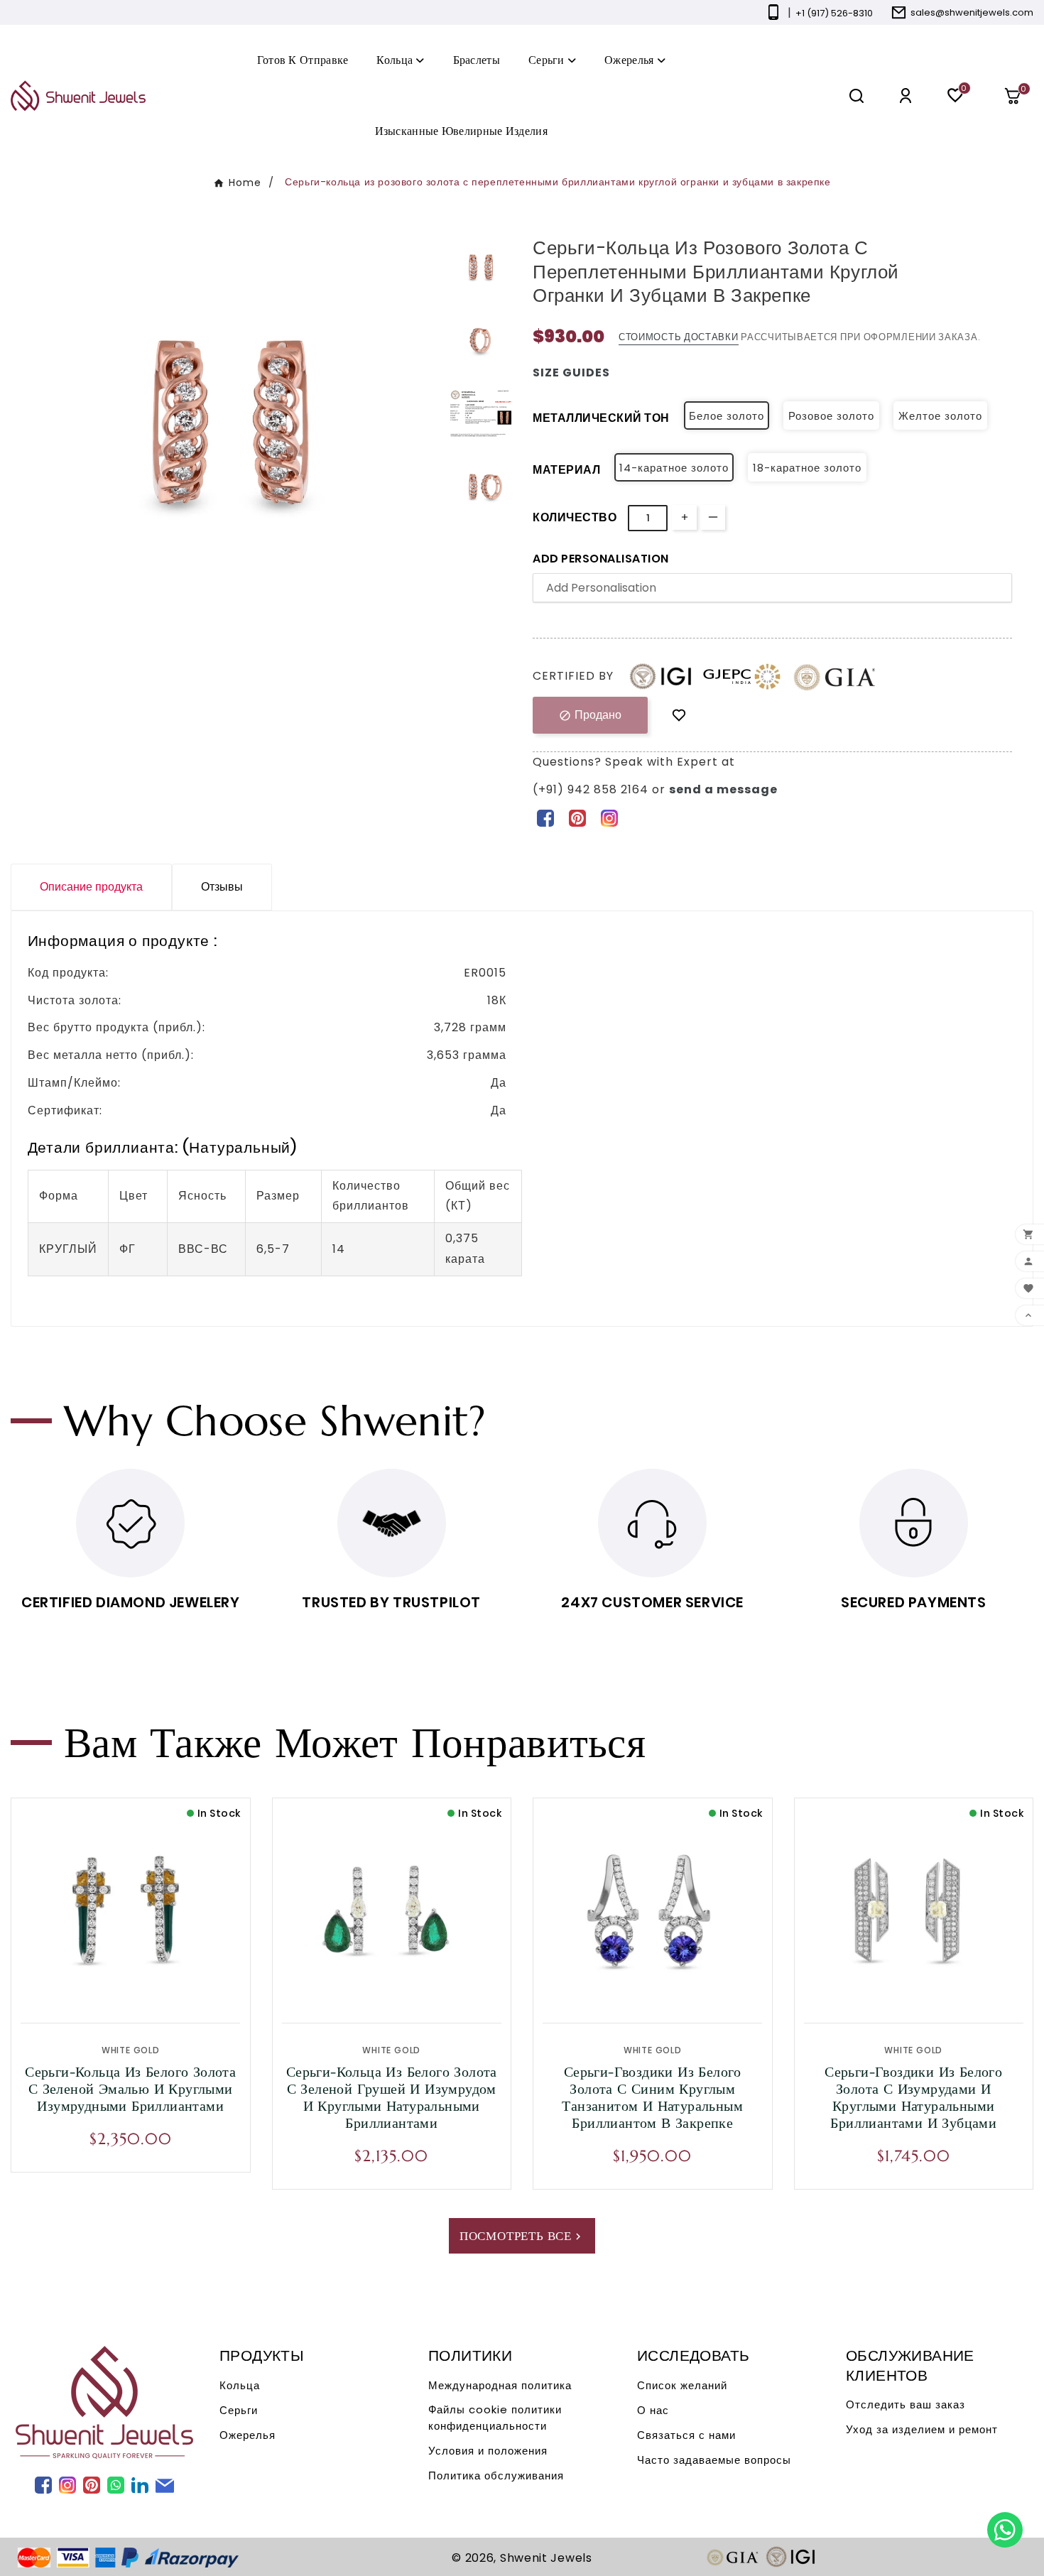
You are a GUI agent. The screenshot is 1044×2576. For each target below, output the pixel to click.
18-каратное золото (807, 468)
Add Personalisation (601, 559)
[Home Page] (78, 95)
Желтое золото (940, 416)
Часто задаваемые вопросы (714, 2460)
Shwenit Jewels (546, 2558)
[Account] (906, 96)
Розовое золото (831, 416)
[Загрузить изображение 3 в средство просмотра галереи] (481, 413)
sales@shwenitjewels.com (972, 12)
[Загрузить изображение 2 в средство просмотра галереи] (481, 341)
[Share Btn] (577, 817)
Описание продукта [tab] (91, 887)
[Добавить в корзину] (161, 1987)
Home (245, 183)
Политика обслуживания (496, 2476)
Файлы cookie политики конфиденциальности (495, 2418)
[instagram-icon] (609, 817)
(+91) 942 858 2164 (592, 789)
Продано (590, 715)
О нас (653, 2410)
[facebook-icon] (545, 817)
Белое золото (727, 416)
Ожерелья (248, 2435)
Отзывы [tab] (222, 887)
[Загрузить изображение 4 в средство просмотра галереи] (481, 487)
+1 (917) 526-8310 (834, 13)
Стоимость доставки (679, 337)
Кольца (240, 2385)
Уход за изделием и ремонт (922, 2429)
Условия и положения (488, 2451)
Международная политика (500, 2385)
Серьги (239, 2410)
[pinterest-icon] (577, 817)
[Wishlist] (679, 716)
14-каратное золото (674, 468)
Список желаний (682, 2385)
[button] (1018, 96)
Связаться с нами (686, 2435)
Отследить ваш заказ (906, 2404)
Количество (575, 517)
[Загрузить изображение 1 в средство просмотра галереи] (481, 268)
